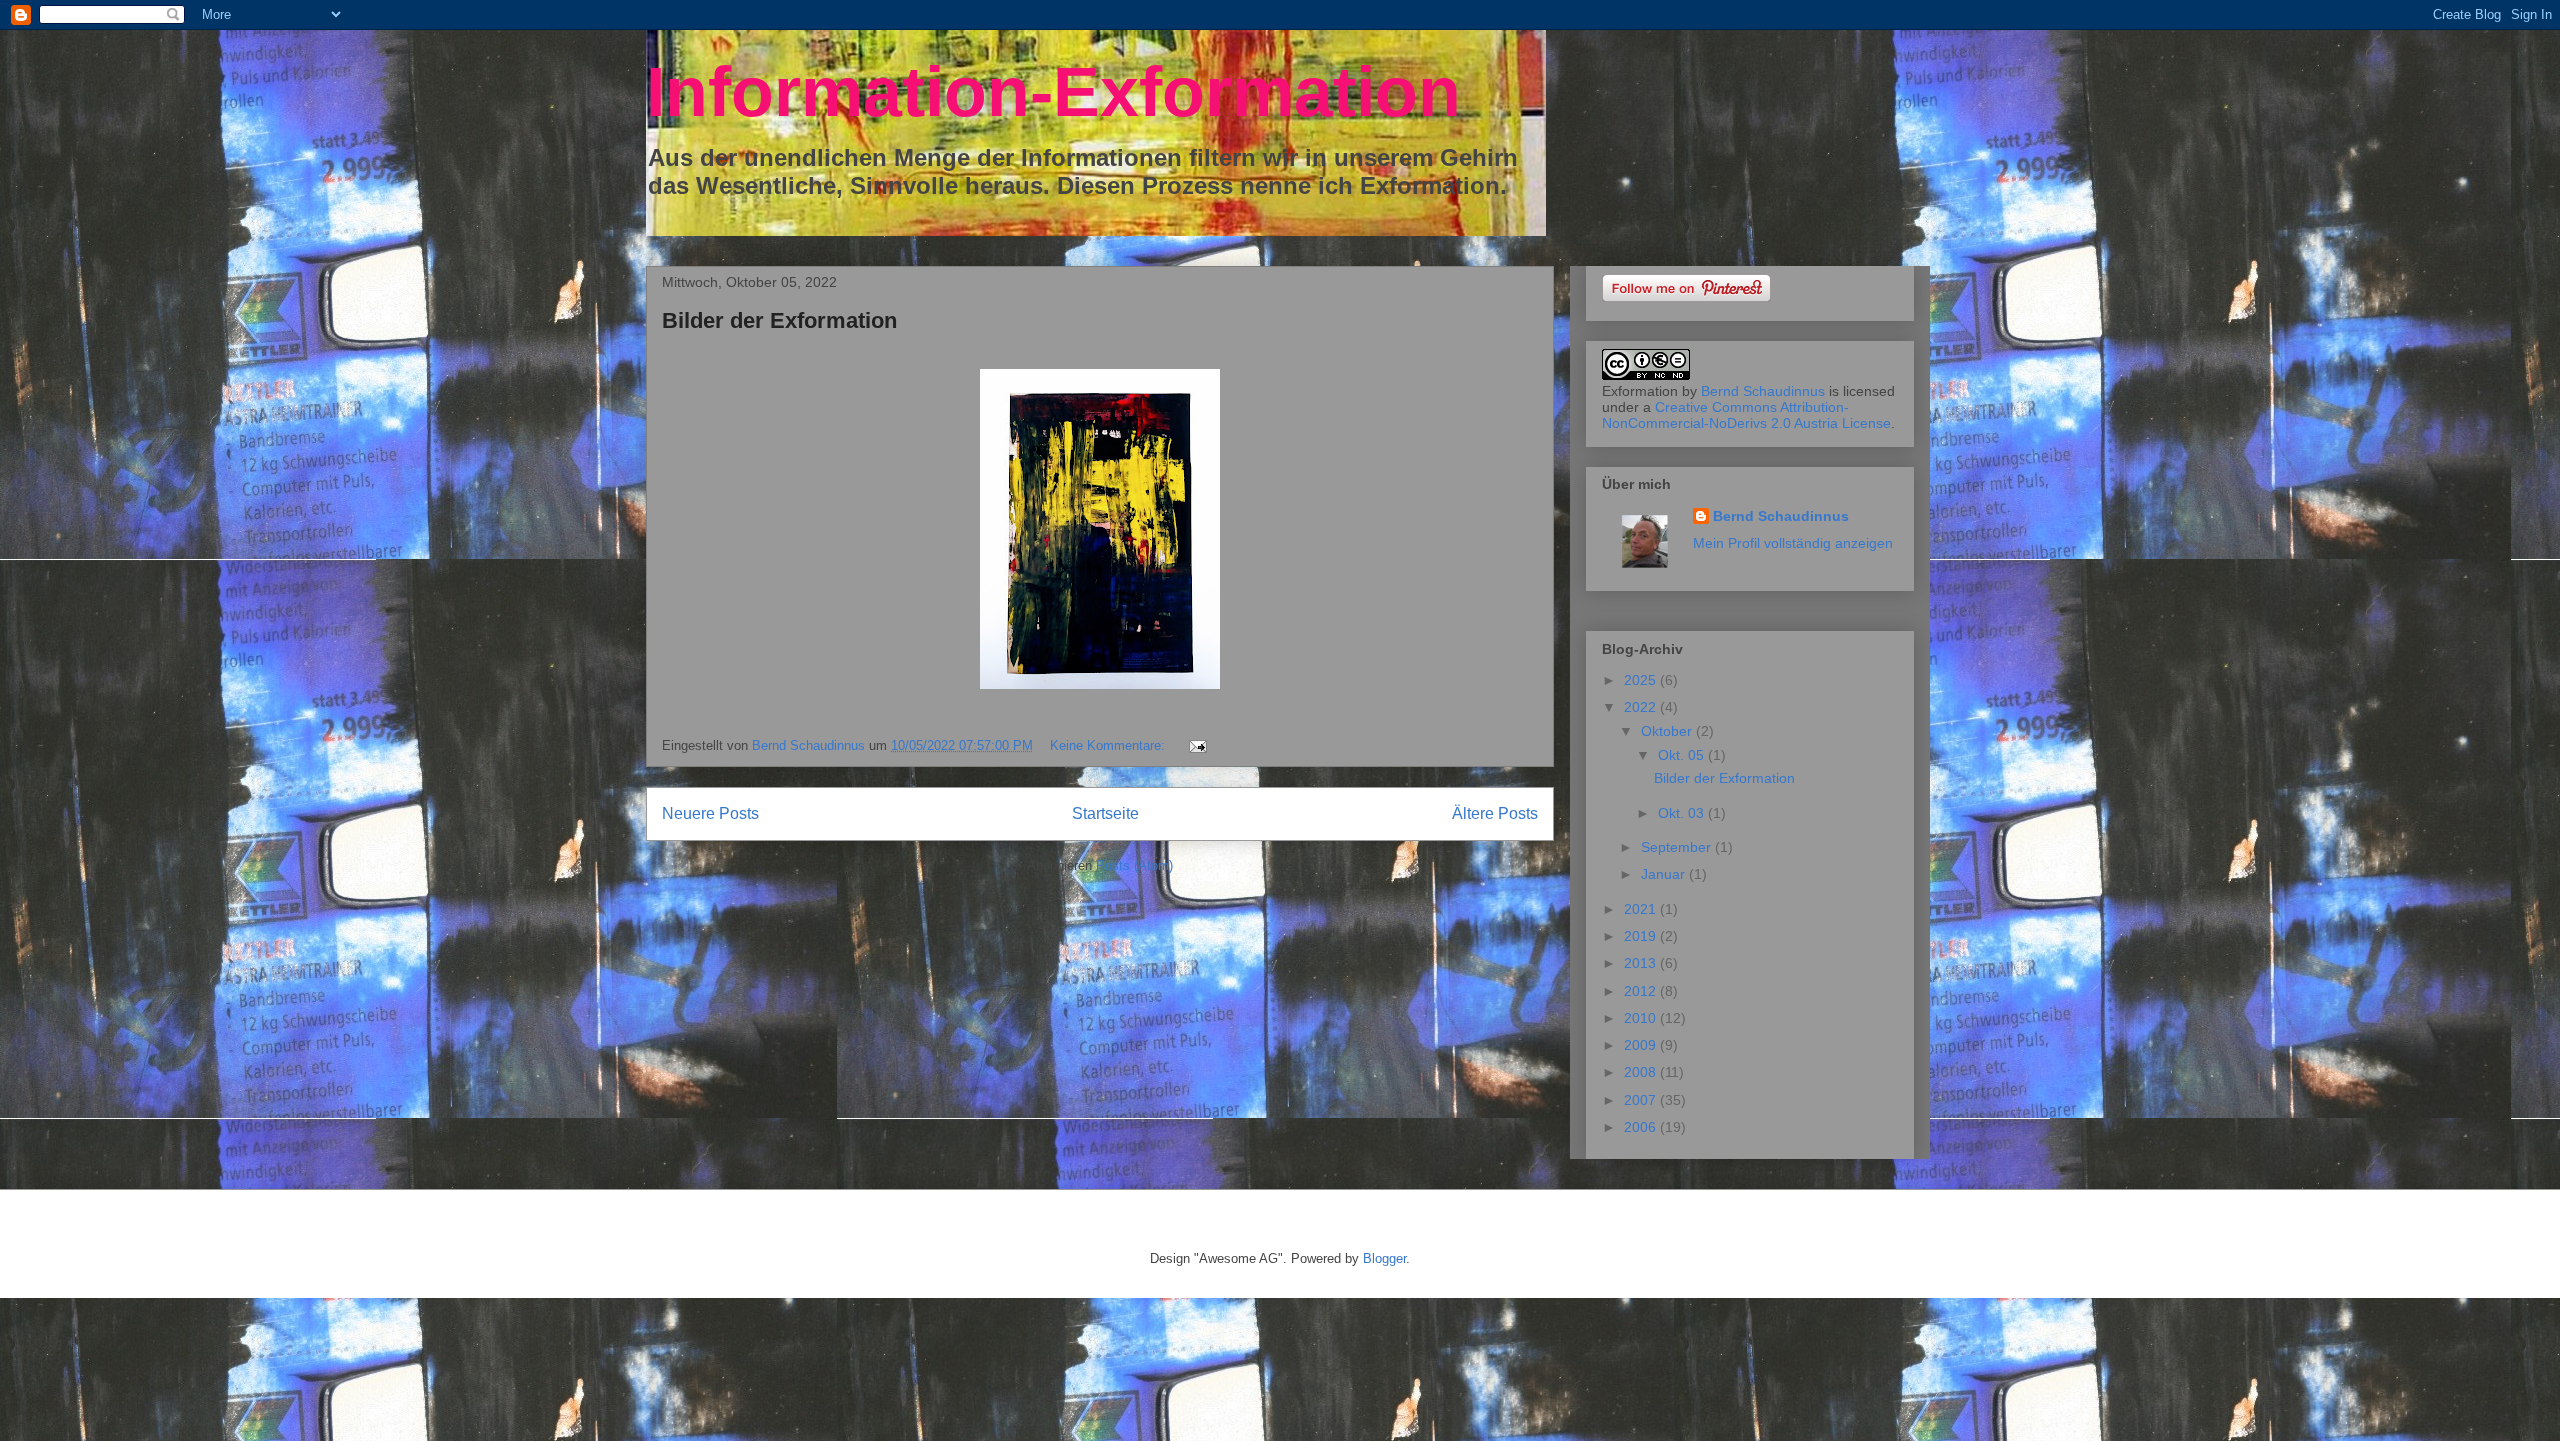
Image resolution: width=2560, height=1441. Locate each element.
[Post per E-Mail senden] (1196, 745)
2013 (1642, 963)
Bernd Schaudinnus (1763, 391)
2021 (1642, 909)
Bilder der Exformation (779, 320)
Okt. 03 (1683, 813)
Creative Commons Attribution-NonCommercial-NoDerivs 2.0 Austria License (1746, 415)
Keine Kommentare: (1109, 745)
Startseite (1105, 813)
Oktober (1668, 731)
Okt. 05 (1683, 755)
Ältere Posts (1495, 813)
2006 (1642, 1127)
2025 (1642, 680)
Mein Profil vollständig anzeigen (1793, 543)
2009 (1642, 1045)
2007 (1642, 1100)
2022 (1642, 707)
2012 (1642, 991)
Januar (1665, 874)
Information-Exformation (1053, 92)
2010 (1642, 1018)
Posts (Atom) (1134, 865)
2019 (1642, 936)
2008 (1642, 1072)
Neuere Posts (710, 813)
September (1678, 847)
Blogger (1384, 1258)
